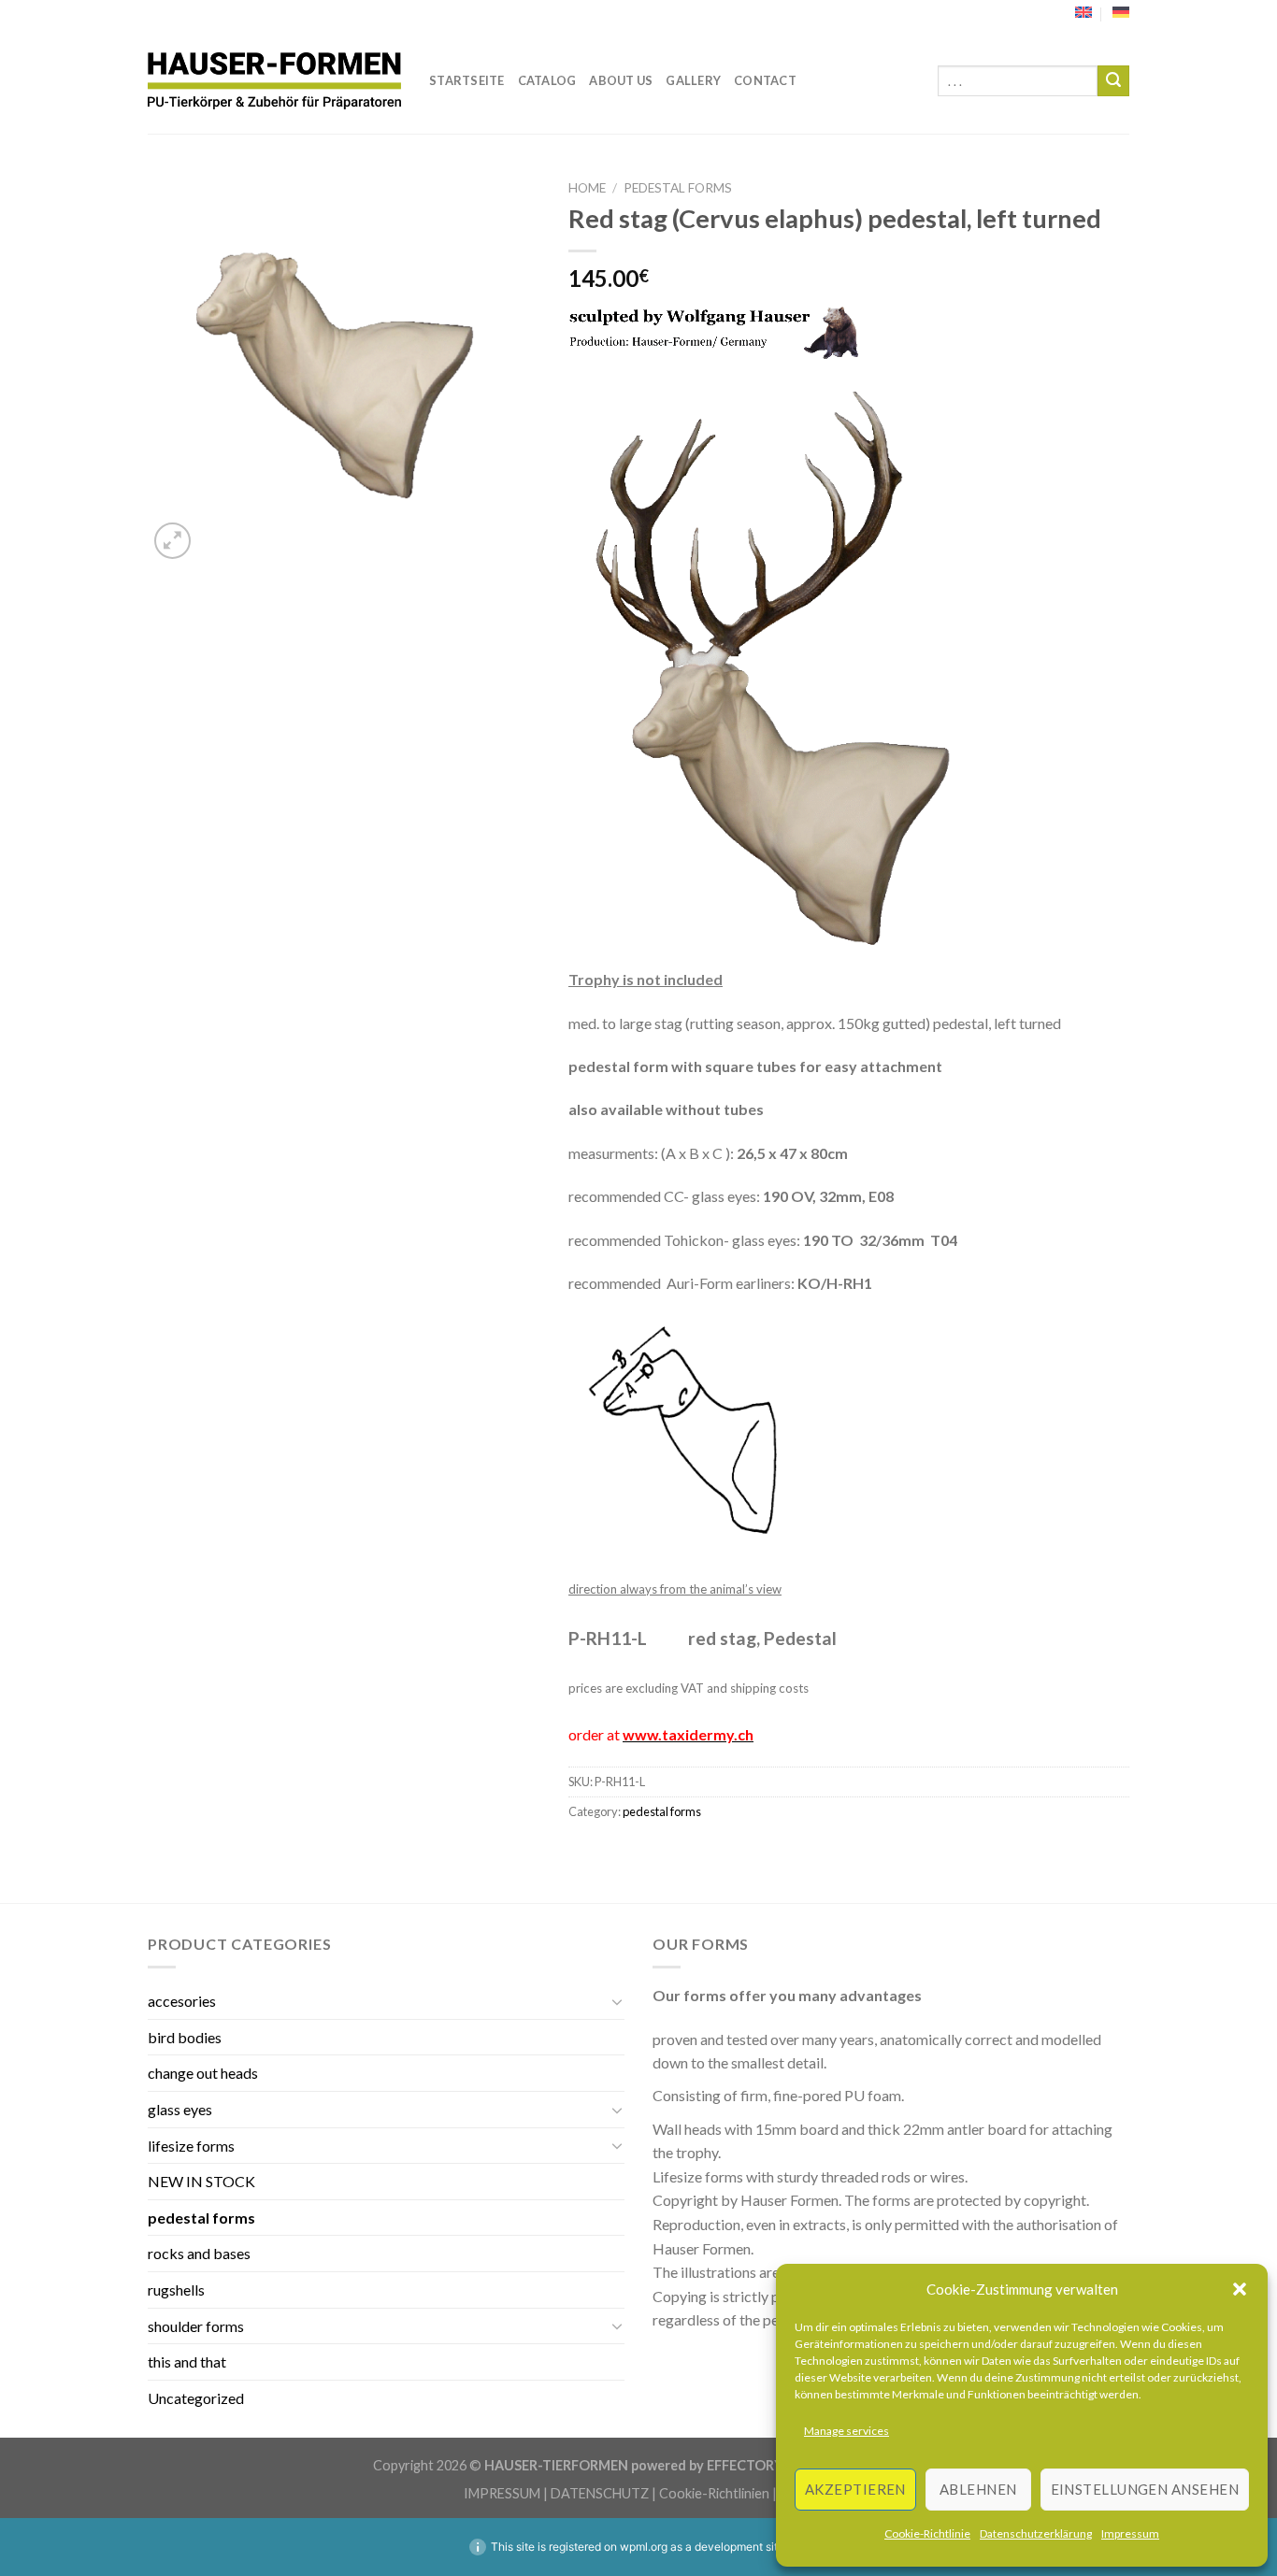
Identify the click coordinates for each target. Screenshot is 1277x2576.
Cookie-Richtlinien (714, 2493)
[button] (1240, 2289)
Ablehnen (978, 2489)
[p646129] (274, 81)
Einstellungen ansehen (1145, 2489)
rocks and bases (199, 2253)
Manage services (847, 2431)
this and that (187, 2361)
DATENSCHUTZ (600, 2493)
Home (587, 188)
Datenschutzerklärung (1036, 2533)
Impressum (1130, 2533)
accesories (182, 2001)
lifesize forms (191, 2146)
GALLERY (693, 80)
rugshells (176, 2290)
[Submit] (1113, 81)
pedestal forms (678, 188)
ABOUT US (621, 80)
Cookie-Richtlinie (927, 2533)
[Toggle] (617, 2001)
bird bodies (185, 2037)
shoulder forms (196, 2326)
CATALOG (547, 80)
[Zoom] (172, 541)
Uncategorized (196, 2398)
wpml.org (644, 2547)
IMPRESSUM (502, 2493)
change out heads (203, 2073)
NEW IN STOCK (201, 2181)
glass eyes (180, 2109)
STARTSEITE (467, 80)
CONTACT (765, 80)
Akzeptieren (855, 2489)
